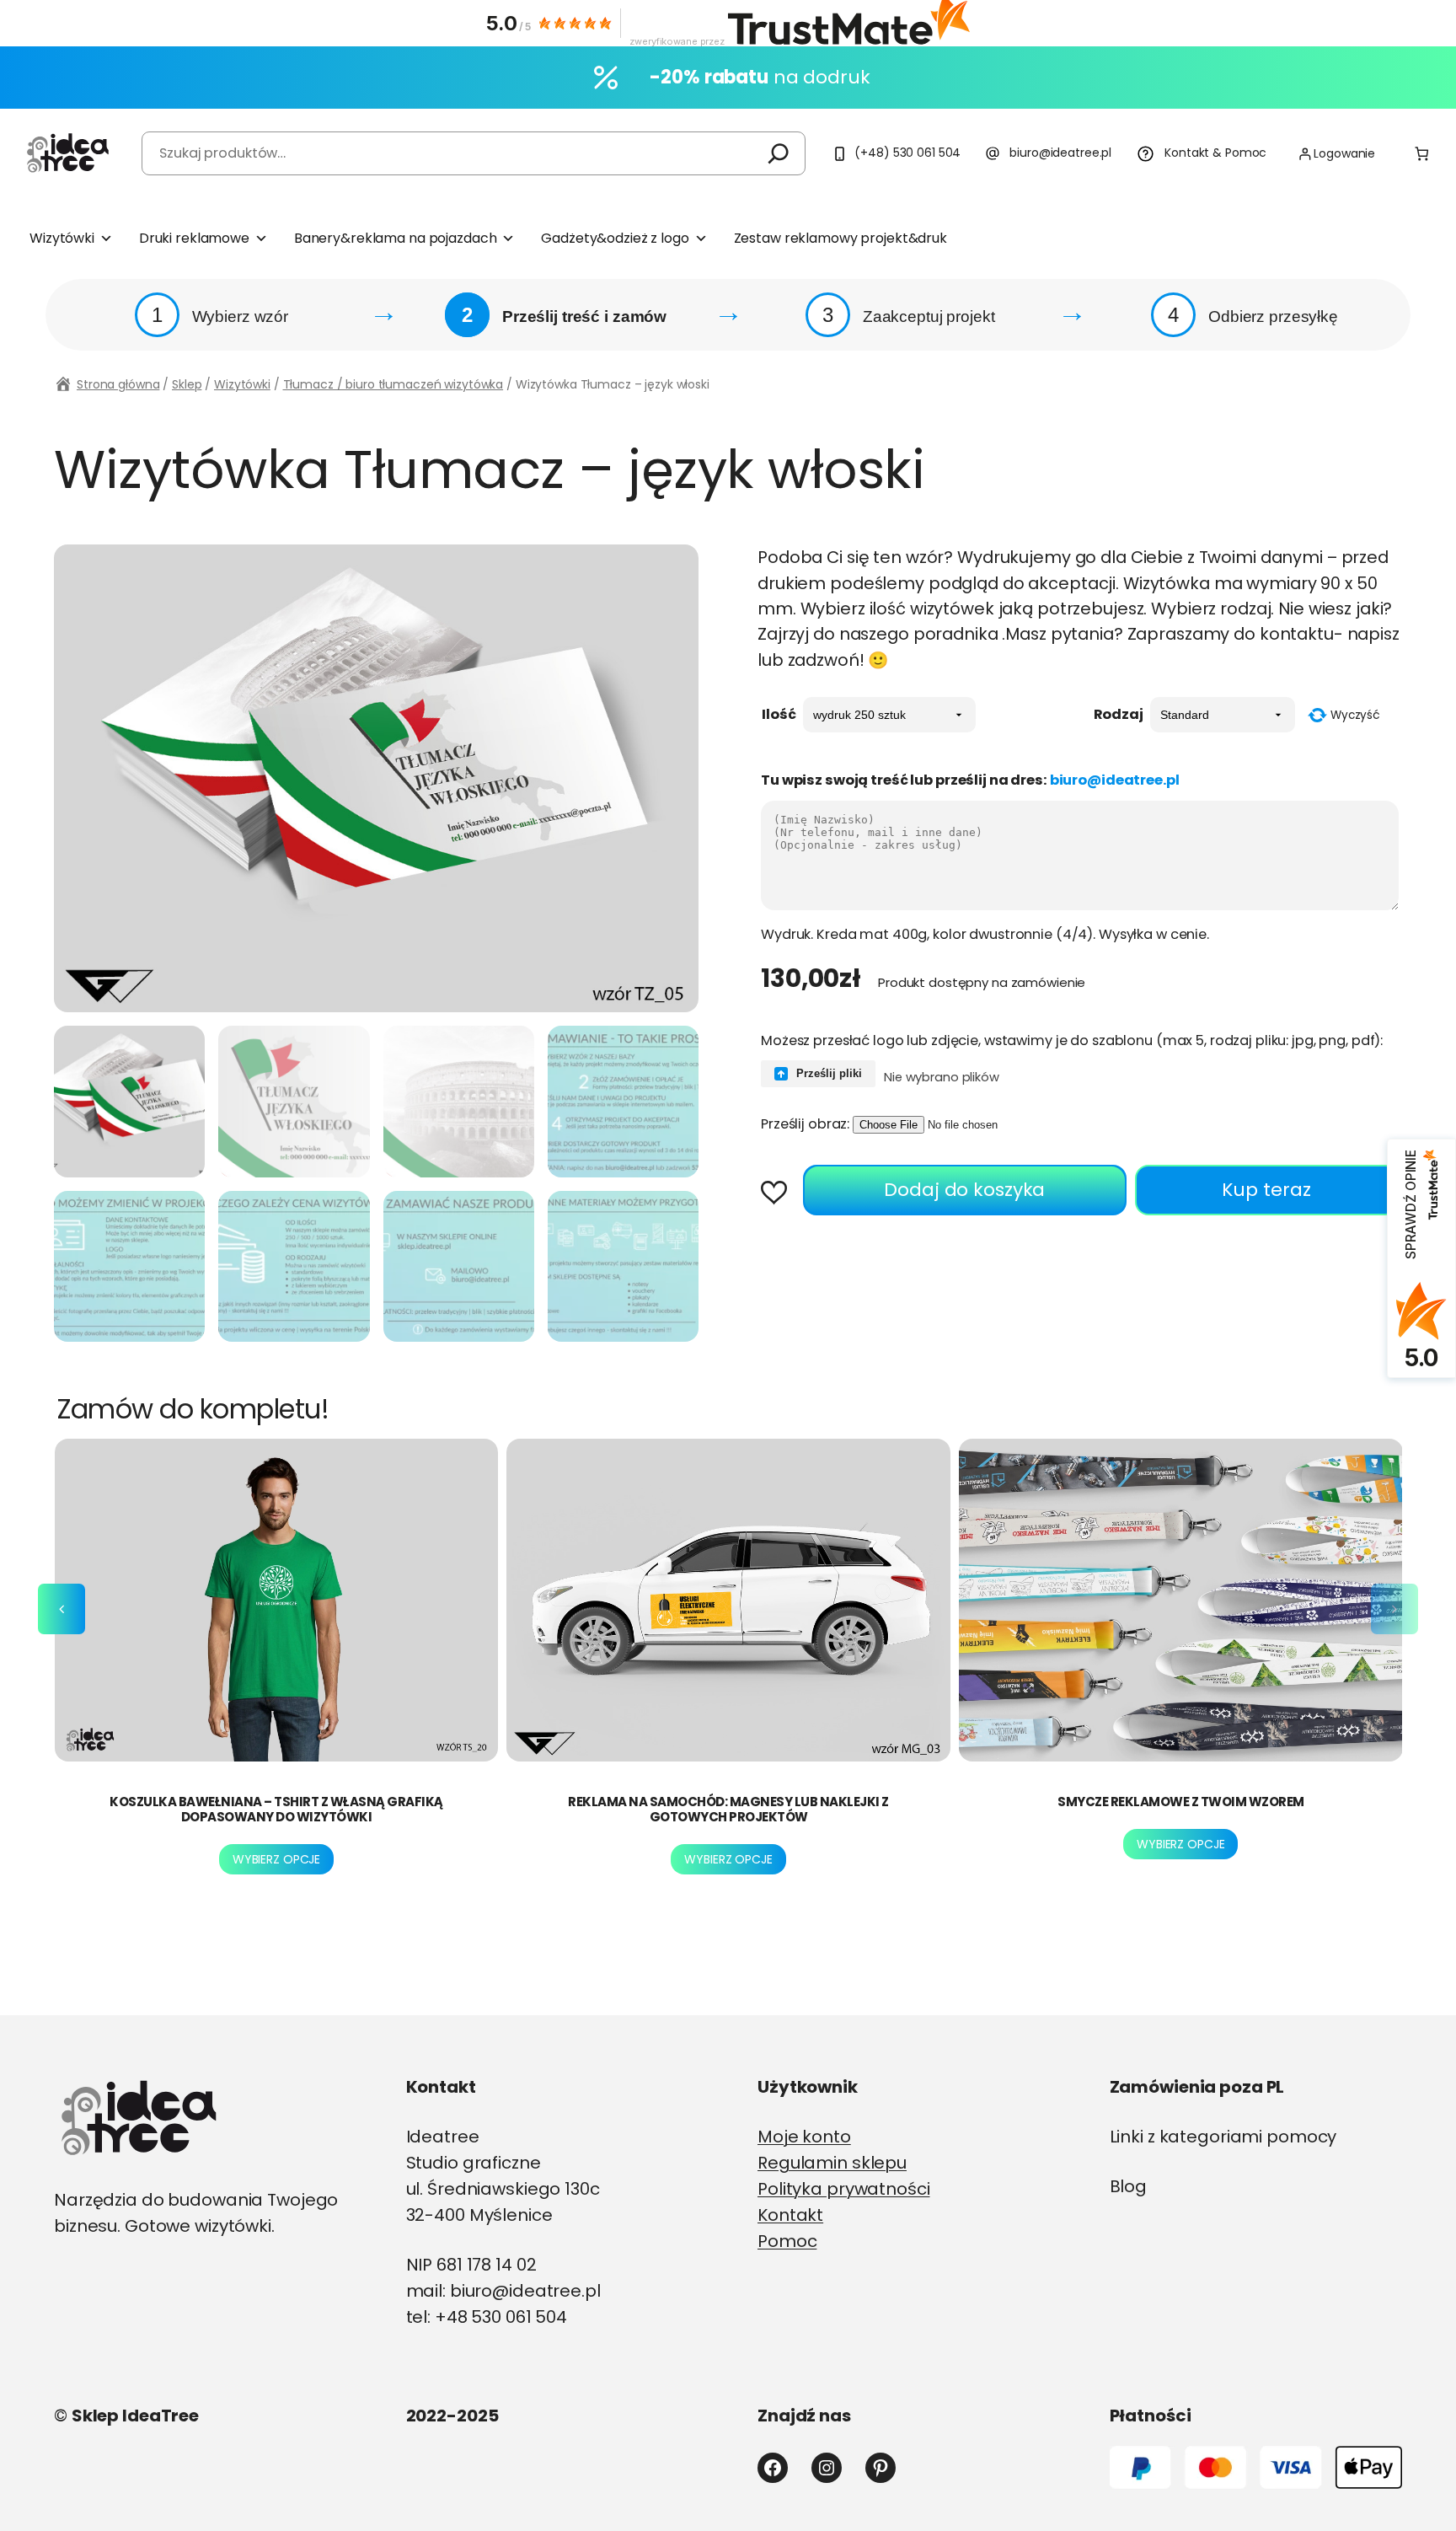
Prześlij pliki (827, 1073)
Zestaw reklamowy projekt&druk (840, 238)
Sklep (187, 384)
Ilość (779, 714)
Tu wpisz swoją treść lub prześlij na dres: (970, 780)
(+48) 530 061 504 (907, 153)
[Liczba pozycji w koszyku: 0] (1422, 154)
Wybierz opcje (276, 1859)
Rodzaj (1119, 714)
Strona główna (118, 384)
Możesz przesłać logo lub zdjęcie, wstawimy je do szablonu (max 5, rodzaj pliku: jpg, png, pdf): (1072, 1040)
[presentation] (62, 1609)
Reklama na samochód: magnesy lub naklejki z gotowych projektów (728, 1809)
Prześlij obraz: (805, 1124)
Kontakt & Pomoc (1215, 153)
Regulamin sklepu (832, 2163)
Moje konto (804, 2137)
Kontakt (790, 2215)
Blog (1129, 2186)
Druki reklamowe (194, 238)
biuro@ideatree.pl (1060, 153)
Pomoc (787, 2241)
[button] (780, 1194)
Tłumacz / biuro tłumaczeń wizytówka (393, 384)
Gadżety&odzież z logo (615, 238)
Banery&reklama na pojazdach (396, 238)
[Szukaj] (779, 153)
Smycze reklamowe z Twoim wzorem (1181, 1802)
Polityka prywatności (844, 2189)
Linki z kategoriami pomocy (1223, 2137)
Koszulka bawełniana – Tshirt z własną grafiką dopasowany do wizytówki (276, 1809)
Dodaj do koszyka (964, 1190)
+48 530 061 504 (501, 2317)
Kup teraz (1266, 1190)
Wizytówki (62, 238)
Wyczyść (1355, 715)
